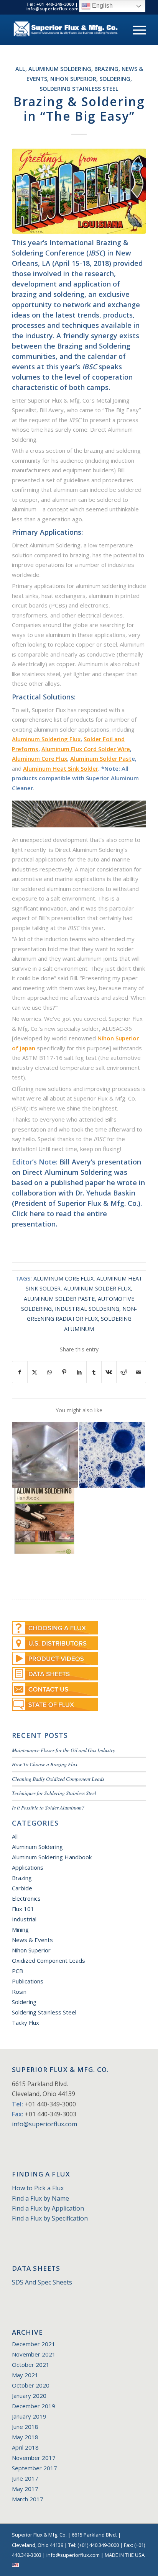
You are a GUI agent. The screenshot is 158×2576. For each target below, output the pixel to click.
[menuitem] (136, 29)
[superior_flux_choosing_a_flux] (55, 1628)
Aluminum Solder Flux (97, 1288)
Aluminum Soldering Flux (46, 739)
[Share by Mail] (138, 1372)
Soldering (115, 79)
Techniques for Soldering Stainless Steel (54, 1793)
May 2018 (25, 2437)
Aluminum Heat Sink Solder (61, 768)
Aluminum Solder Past (101, 758)
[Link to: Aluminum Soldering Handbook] (45, 1521)
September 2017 (35, 2468)
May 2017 (25, 2489)
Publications (28, 1981)
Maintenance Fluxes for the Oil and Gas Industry (63, 1750)
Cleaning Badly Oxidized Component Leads (58, 1779)
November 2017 (34, 2458)
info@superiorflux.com (44, 2124)
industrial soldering (87, 1309)
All (20, 69)
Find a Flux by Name (40, 2198)
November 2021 (34, 2354)
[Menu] (136, 29)
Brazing (106, 69)
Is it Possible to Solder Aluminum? (48, 1807)
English (102, 6)
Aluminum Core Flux (39, 758)
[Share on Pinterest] (64, 1372)
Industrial (24, 1919)
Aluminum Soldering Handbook (52, 1857)
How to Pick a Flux (38, 2188)
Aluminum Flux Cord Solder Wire (86, 749)
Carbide (22, 1888)
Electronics (26, 1898)
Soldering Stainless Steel (79, 89)
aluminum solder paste (59, 1299)
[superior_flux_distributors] (55, 1643)
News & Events (32, 1940)
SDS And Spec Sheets (42, 2282)
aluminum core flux (63, 1278)
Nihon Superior (73, 79)
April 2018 (25, 2447)
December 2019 (34, 2406)
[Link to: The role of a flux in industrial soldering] (112, 1455)
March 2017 (28, 2499)
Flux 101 (23, 1909)
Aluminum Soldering (60, 69)
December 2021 (34, 2344)
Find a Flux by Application (48, 2208)
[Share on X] (35, 1372)
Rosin (19, 1991)
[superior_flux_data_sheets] (55, 1674)
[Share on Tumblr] (94, 1372)
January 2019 (29, 2416)
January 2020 (29, 2396)
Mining (20, 1929)
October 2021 (31, 2365)
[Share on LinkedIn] (79, 1372)
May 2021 (25, 2375)
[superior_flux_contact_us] (55, 1689)
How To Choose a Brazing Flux (45, 1764)
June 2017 (25, 2478)
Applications (28, 1867)
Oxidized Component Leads (49, 1960)
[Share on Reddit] (124, 1372)
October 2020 (31, 2385)
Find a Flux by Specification (50, 2218)
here (37, 1213)
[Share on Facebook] (20, 1372)
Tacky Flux (26, 2022)
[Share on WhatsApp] (49, 1372)
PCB (17, 1971)
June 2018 (25, 2427)
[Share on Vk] (109, 1372)
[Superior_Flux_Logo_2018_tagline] (66, 29)
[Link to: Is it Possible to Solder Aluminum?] (45, 1455)
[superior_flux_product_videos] (55, 1658)
